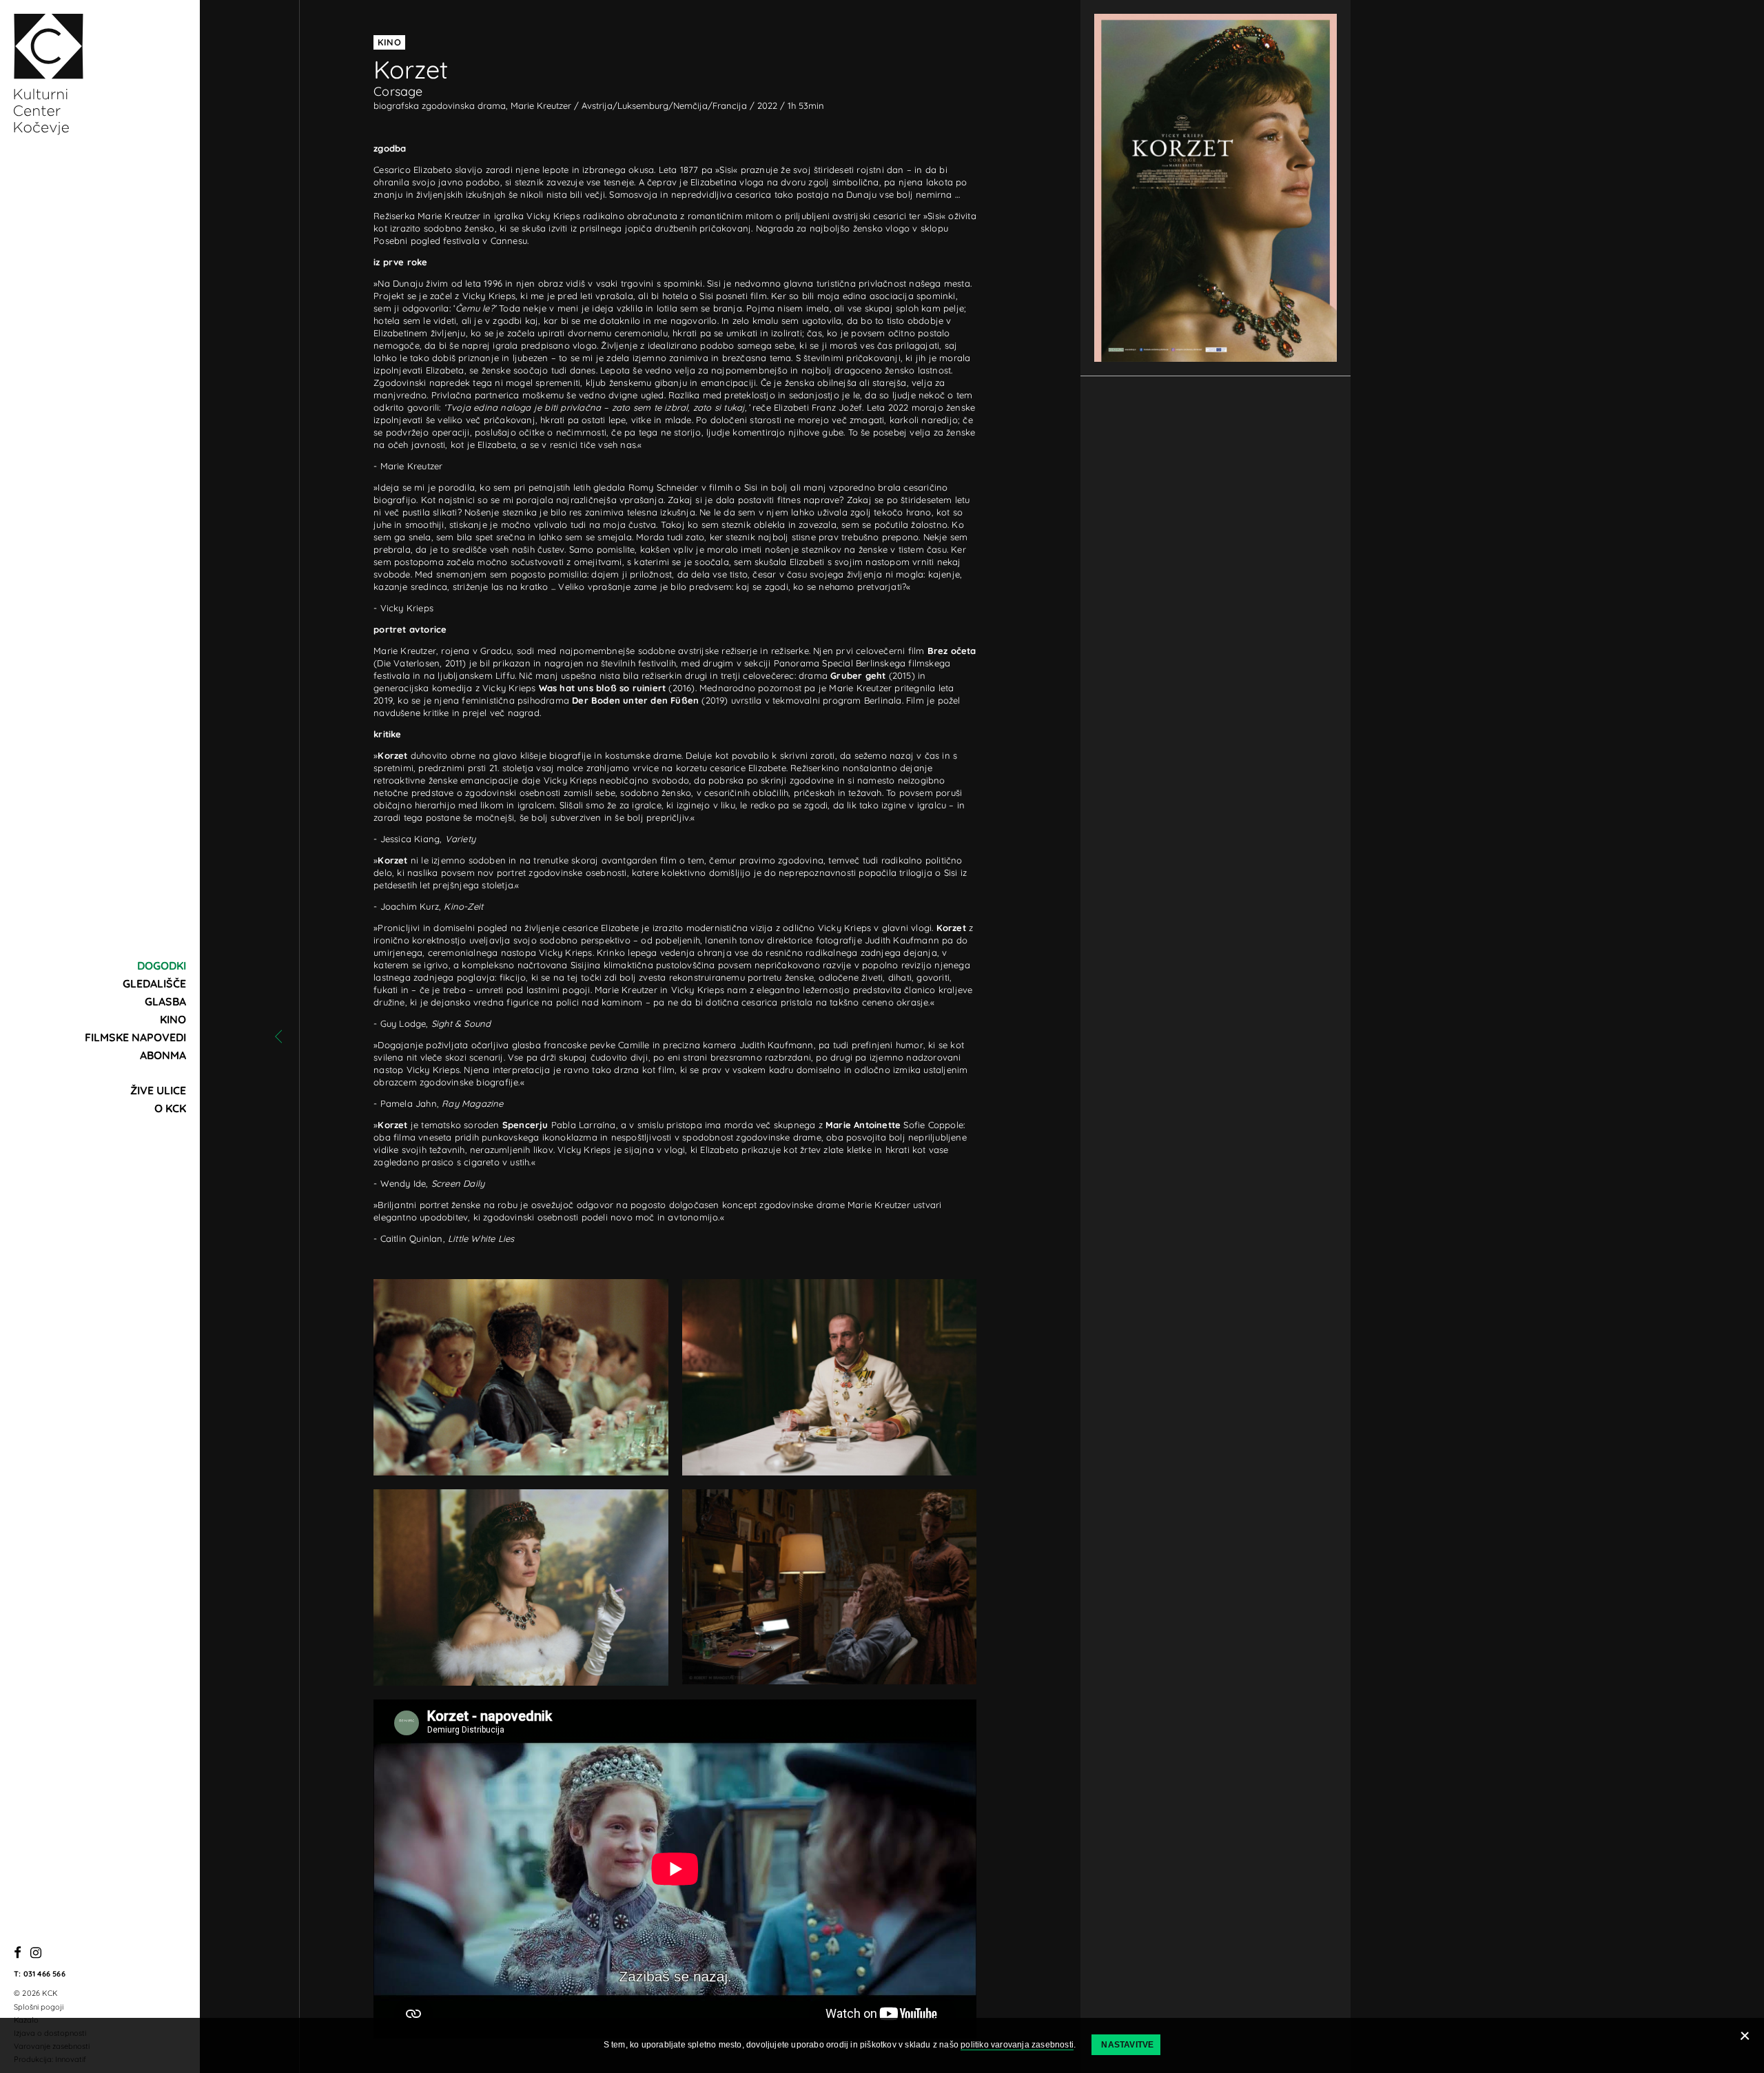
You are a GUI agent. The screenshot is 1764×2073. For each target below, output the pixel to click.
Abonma (163, 1055)
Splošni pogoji (39, 2007)
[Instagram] (36, 1953)
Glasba (165, 1001)
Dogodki (162, 966)
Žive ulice (158, 1090)
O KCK (170, 1108)
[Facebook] (18, 1953)
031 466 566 (44, 1974)
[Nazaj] (278, 1036)
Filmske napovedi (135, 1037)
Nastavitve (1127, 2045)
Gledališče (154, 983)
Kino (173, 1019)
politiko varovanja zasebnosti (1017, 2045)
